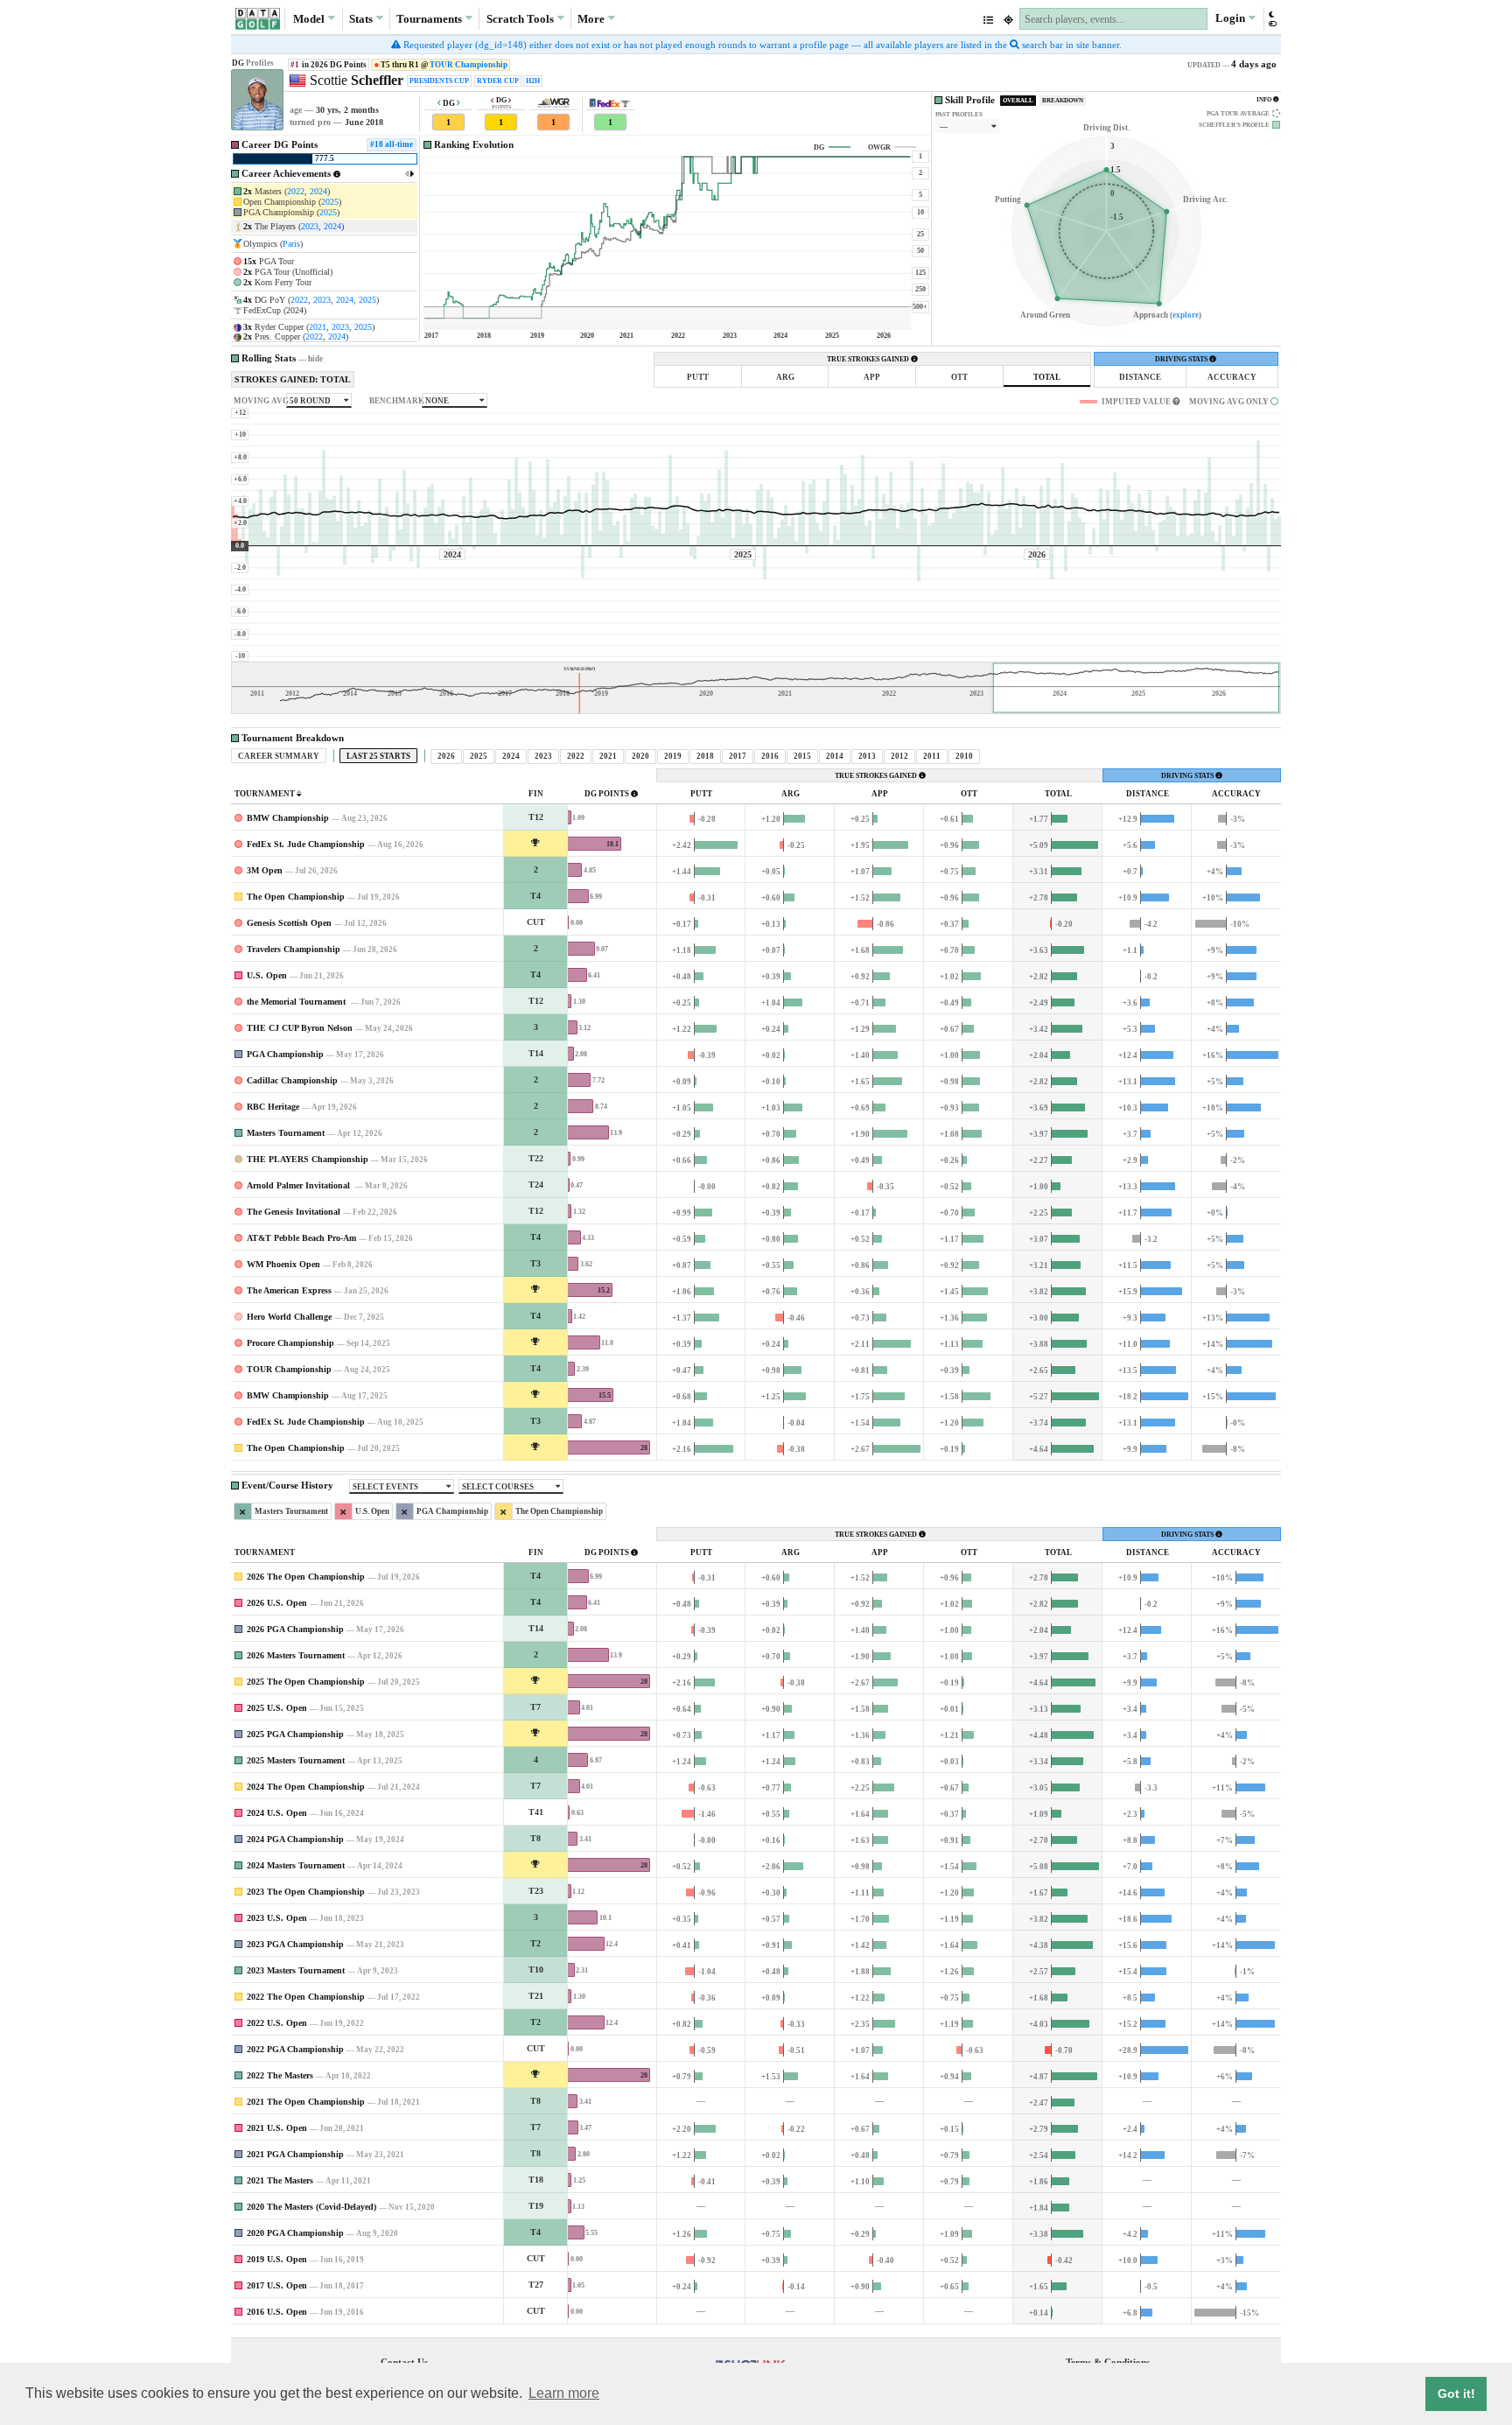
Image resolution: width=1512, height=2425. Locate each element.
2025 (330, 202)
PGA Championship (285, 1054)
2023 (310, 226)
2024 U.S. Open (277, 1813)
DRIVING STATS (1182, 359)
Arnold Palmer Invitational (300, 1185)
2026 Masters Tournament (296, 1655)
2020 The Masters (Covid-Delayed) (311, 2207)
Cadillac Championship (292, 1080)
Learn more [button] (564, 2393)
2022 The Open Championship (306, 1997)
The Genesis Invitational (294, 1212)
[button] (1272, 19)
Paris (291, 244)
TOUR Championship (469, 65)
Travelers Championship (294, 949)
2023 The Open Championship (306, 1892)
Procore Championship (290, 1343)
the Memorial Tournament (297, 1002)
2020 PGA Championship (295, 2233)
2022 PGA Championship (295, 2049)
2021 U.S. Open (277, 2128)
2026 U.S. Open (277, 1603)
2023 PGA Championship (295, 1944)
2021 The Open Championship (306, 2102)
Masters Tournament (286, 1133)
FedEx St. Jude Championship (306, 844)
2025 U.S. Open (277, 1708)
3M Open (265, 870)
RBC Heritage (273, 1107)
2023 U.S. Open (277, 1918)
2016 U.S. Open (277, 2312)
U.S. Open (267, 975)
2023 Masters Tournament (296, 1970)
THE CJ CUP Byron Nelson (300, 1028)
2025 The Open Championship (306, 1682)
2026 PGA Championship (295, 1629)
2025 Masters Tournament (296, 1760)
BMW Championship (288, 818)
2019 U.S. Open (277, 2259)
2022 (296, 191)
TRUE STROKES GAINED (869, 359)
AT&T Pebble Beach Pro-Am (301, 1238)
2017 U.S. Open (277, 2285)
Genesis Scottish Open (289, 923)
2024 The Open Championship (306, 1787)
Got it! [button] (1456, 2393)
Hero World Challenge (289, 1317)
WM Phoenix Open (283, 1264)
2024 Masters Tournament (296, 1865)
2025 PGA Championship (295, 1734)
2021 (318, 327)
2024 (318, 191)
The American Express (289, 1290)
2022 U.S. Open (277, 2023)
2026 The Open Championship (306, 1577)
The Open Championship (296, 897)
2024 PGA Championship (295, 1839)
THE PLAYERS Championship (308, 1159)
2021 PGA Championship (295, 2154)
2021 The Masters (280, 2180)
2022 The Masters (280, 2075)
